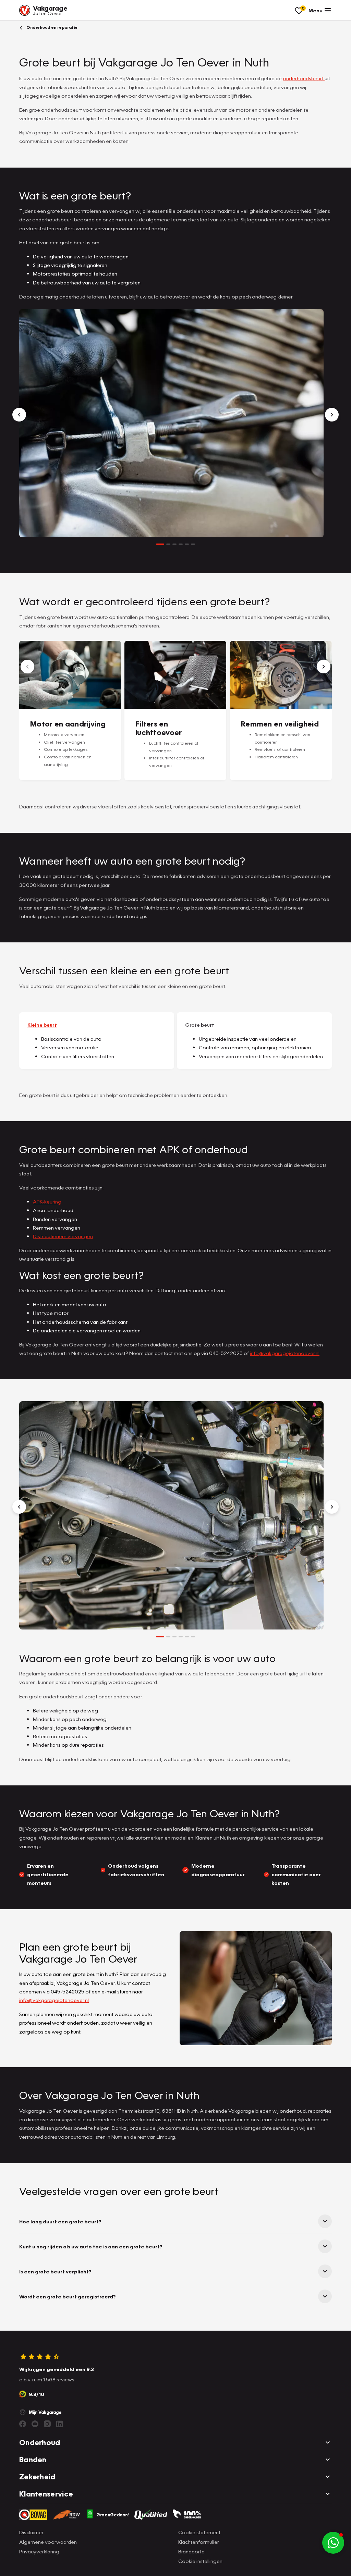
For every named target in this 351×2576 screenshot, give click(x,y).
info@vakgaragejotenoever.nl (285, 1353)
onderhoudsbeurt (304, 78)
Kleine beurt (42, 1025)
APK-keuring (47, 1201)
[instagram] (47, 2424)
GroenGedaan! (113, 2515)
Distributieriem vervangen (63, 1236)
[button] (333, 2543)
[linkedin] (60, 2424)
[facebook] (23, 2424)
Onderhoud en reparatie (51, 27)
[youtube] (35, 2424)
